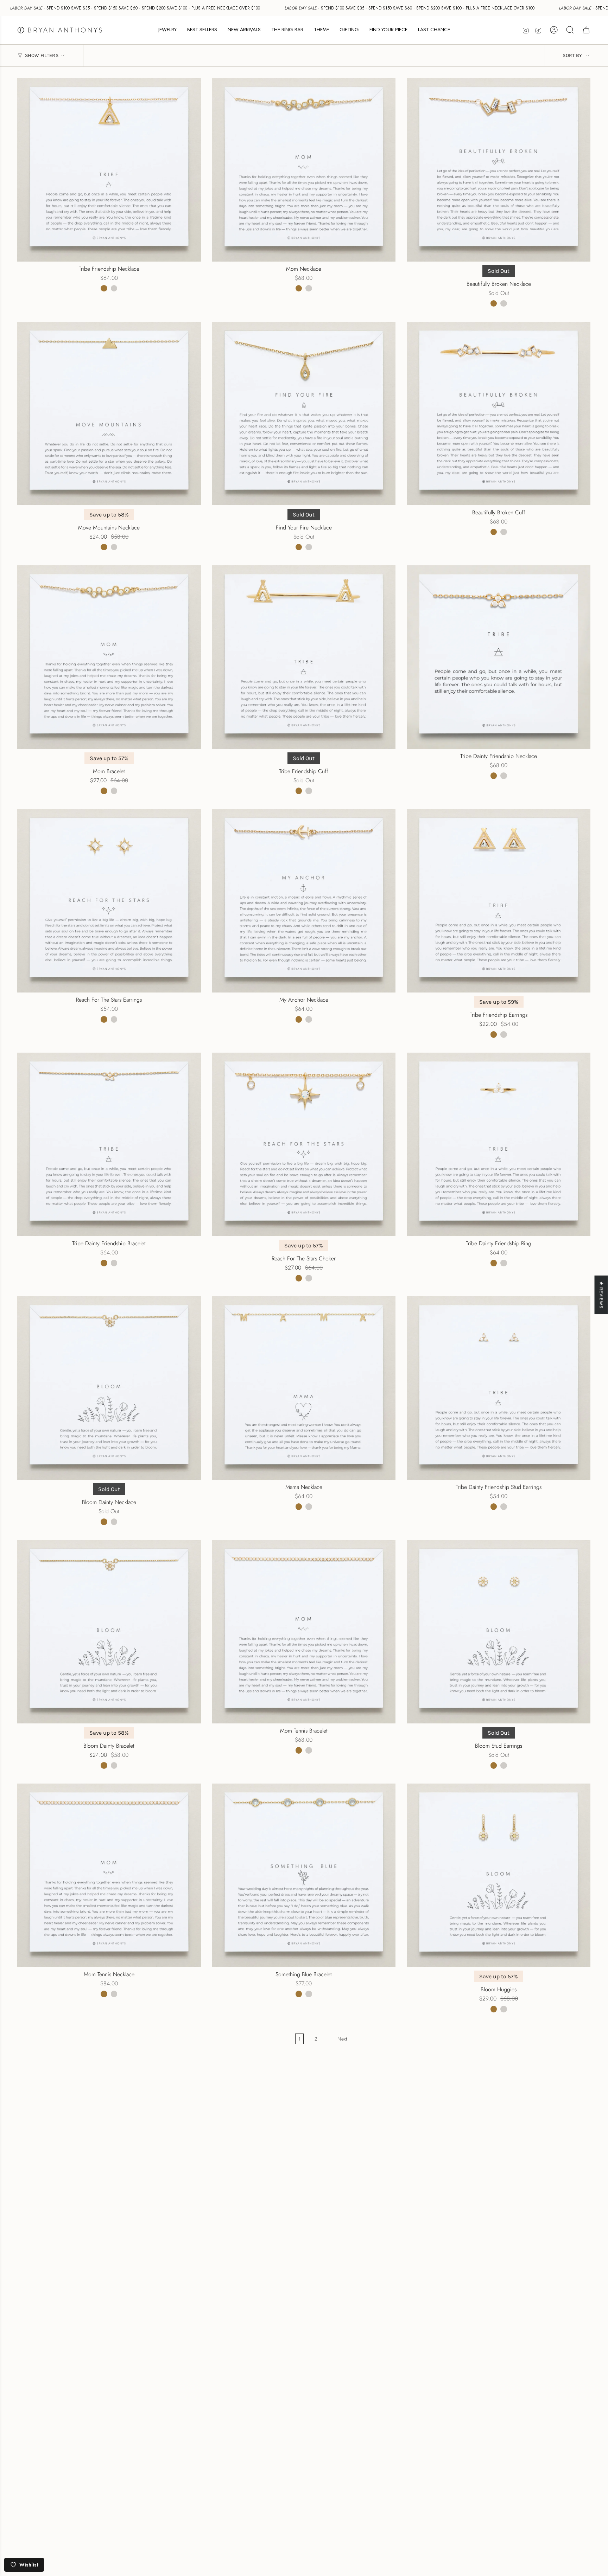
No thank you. (236, 1329)
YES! (235, 1301)
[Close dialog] (435, 1203)
